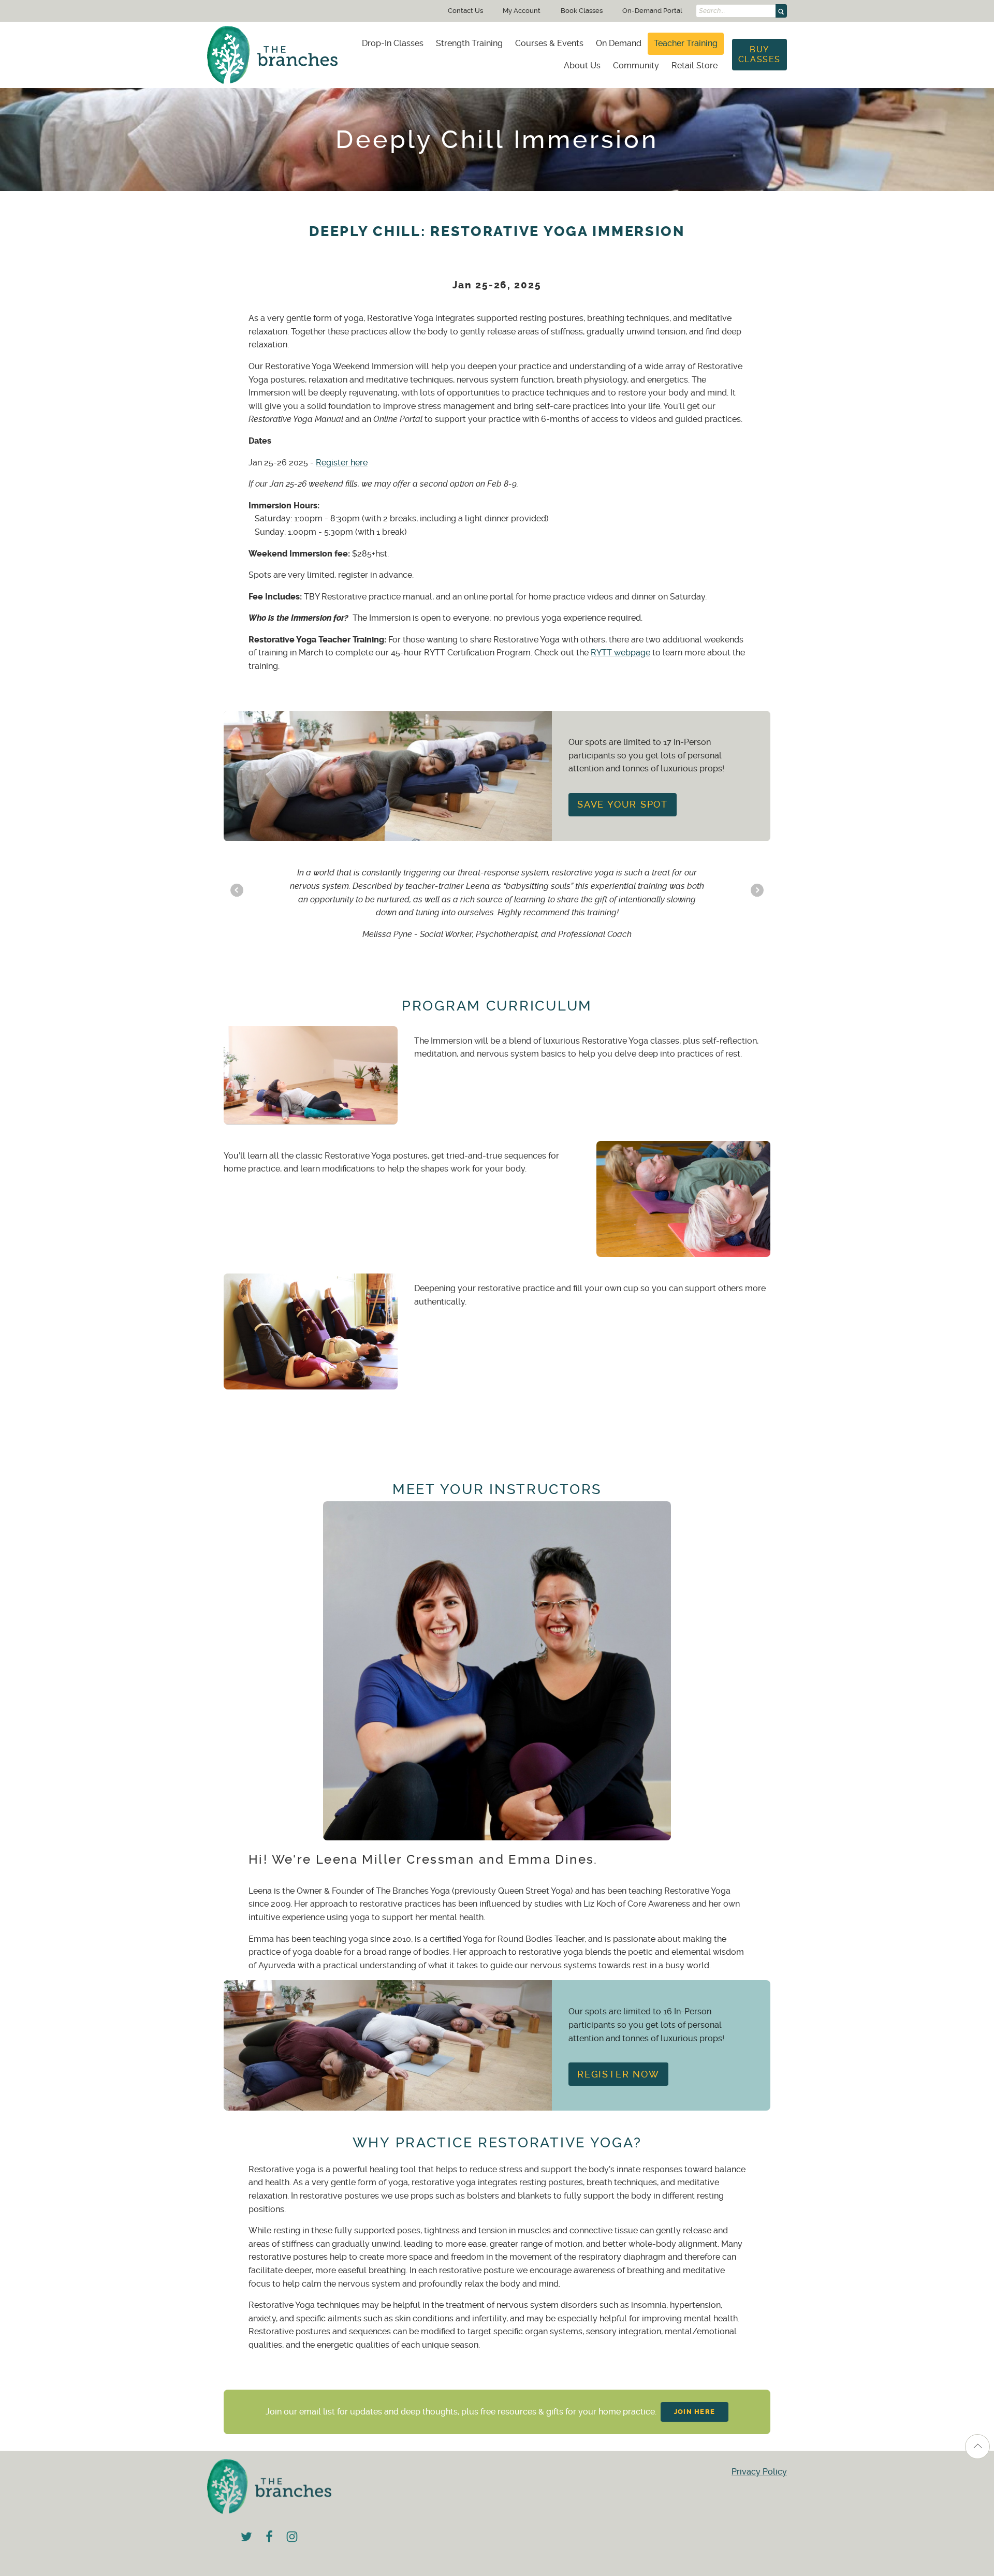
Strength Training (469, 43)
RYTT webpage (620, 653)
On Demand (619, 43)
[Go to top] (977, 2447)
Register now (618, 2074)
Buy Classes (759, 54)
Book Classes (582, 11)
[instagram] (292, 2536)
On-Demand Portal (652, 11)
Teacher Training (686, 43)
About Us (582, 65)
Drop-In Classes (393, 43)
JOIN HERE (695, 2412)
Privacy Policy (759, 2472)
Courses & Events (549, 43)
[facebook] (269, 2536)
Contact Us (465, 11)
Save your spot (623, 804)
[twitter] (246, 2536)
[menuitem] (393, 43)
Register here (342, 463)
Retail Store (695, 65)
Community (636, 65)
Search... (712, 11)
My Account (522, 11)
